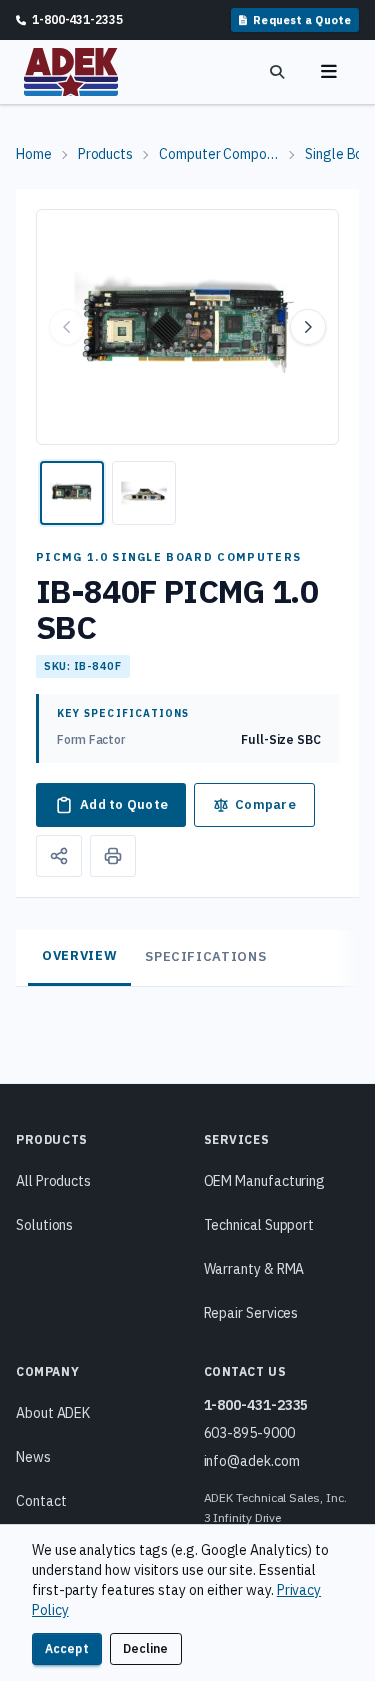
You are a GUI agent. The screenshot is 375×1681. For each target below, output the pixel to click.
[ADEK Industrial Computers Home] (71, 72)
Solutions (44, 1225)
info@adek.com (252, 1461)
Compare (265, 804)
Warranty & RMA (254, 1269)
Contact (41, 1501)
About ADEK (53, 1413)
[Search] (277, 72)
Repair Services (251, 1313)
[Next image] (308, 327)
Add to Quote (124, 804)
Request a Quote (302, 20)
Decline (146, 1648)
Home (34, 154)
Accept (67, 1648)
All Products (53, 1181)
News (33, 1457)
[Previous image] (67, 327)
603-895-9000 (249, 1433)
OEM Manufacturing (265, 1181)
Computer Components (219, 154)
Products (105, 154)
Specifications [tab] (205, 956)
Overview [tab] (79, 955)
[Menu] (329, 72)
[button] (187, 327)
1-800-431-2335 (256, 1405)
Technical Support (259, 1225)
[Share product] (59, 856)
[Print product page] (113, 856)
